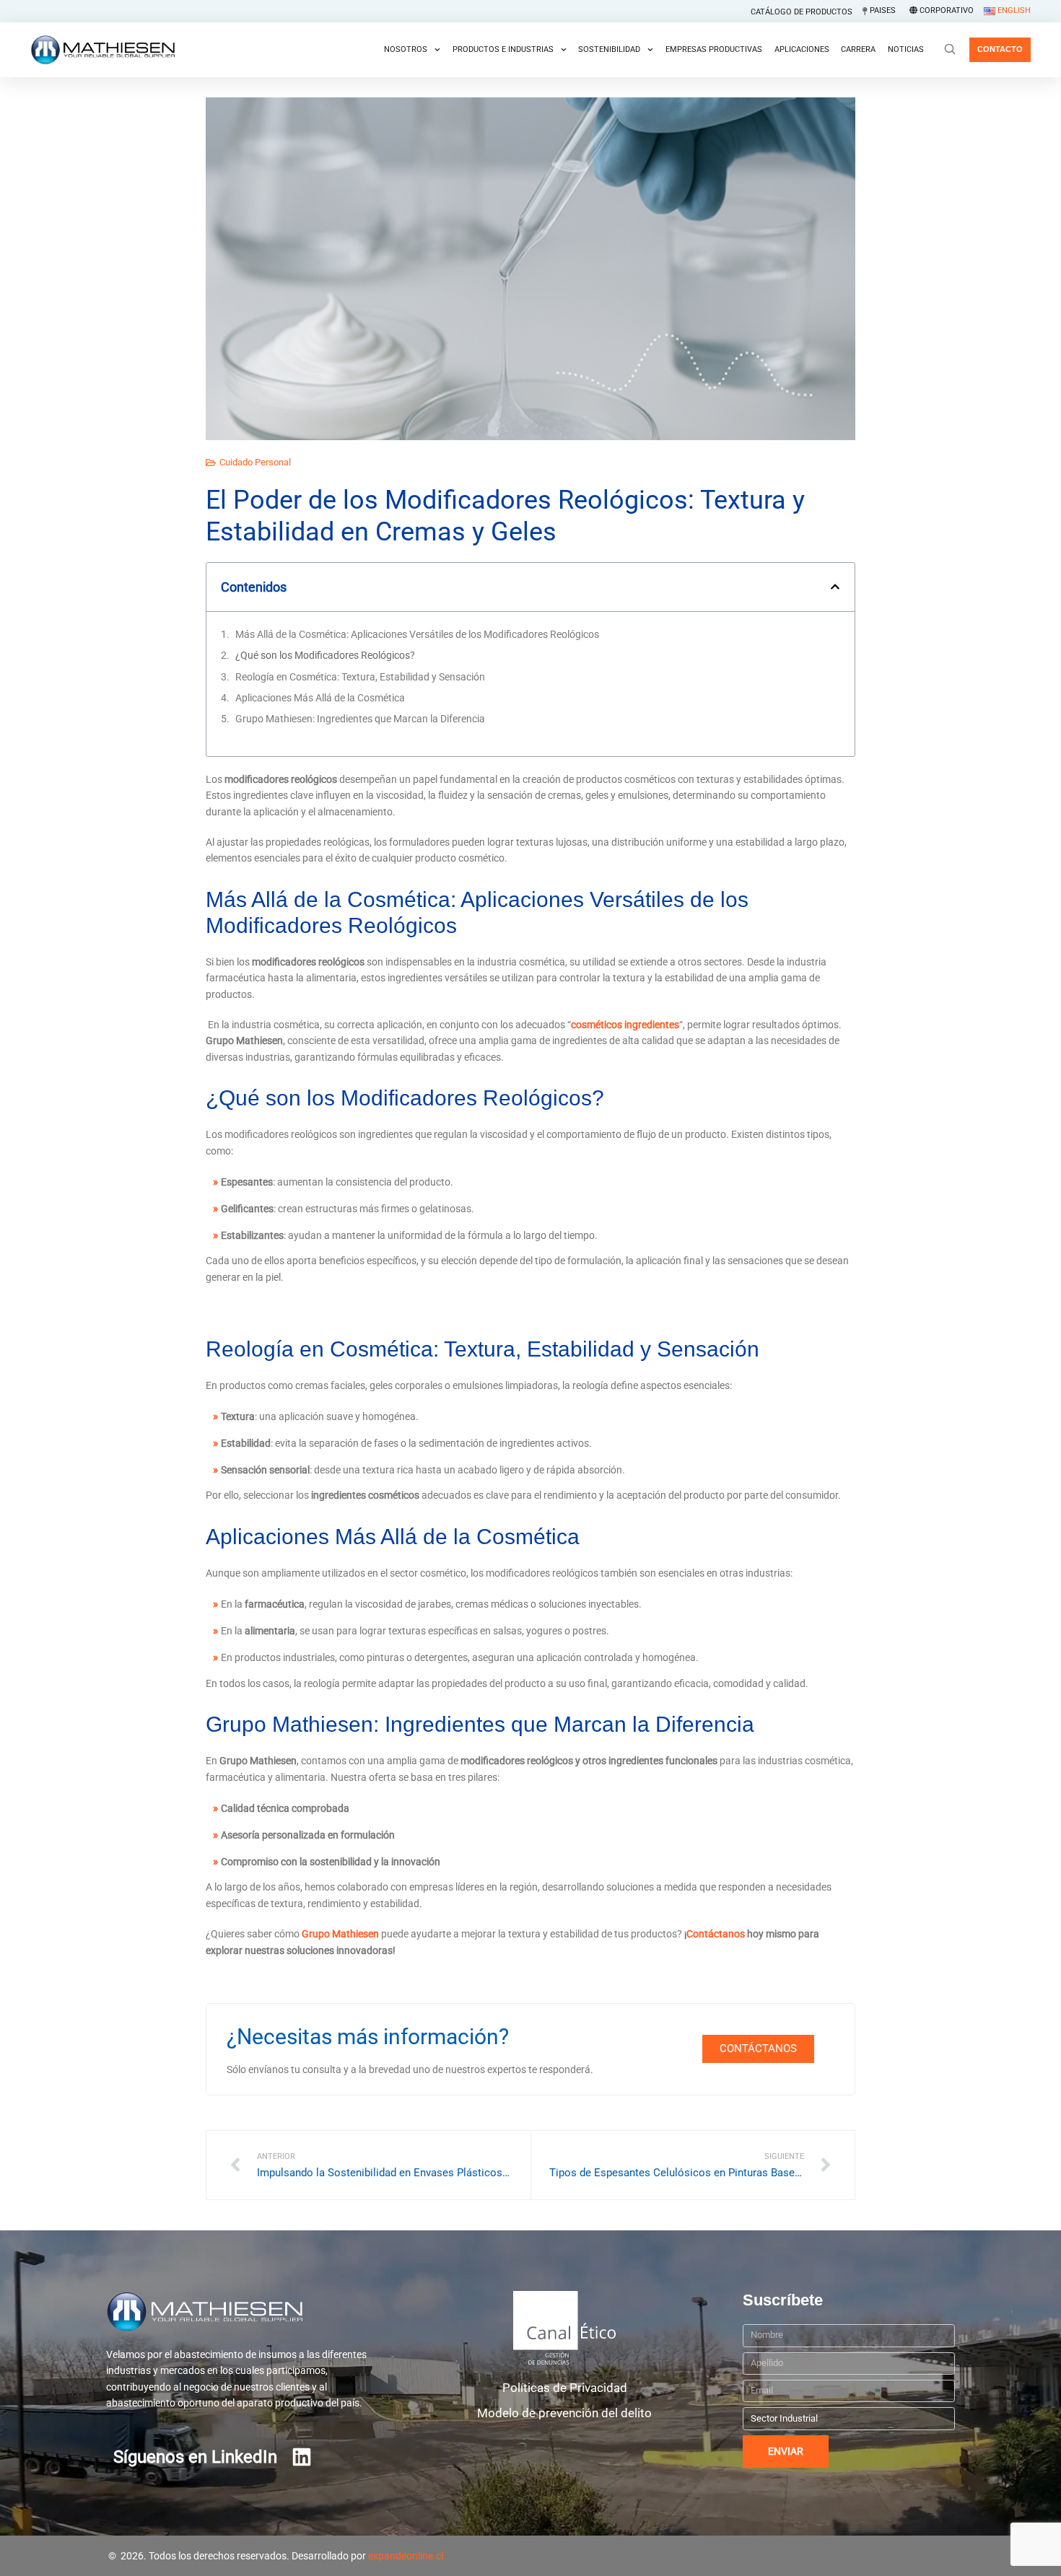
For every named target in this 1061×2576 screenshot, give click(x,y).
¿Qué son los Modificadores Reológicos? (325, 655)
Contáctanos (716, 1934)
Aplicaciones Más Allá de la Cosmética (320, 698)
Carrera (858, 49)
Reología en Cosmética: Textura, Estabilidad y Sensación (360, 677)
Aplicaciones (802, 49)
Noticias (906, 49)
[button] (835, 587)
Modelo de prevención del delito (564, 2413)
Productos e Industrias (503, 49)
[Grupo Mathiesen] (102, 50)
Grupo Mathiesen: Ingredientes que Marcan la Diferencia (360, 719)
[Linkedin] (302, 2457)
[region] (530, 2542)
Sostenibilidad (609, 49)
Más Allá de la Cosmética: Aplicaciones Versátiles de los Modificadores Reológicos (417, 634)
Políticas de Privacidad (565, 2388)
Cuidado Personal (255, 462)
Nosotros (406, 49)
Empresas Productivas (714, 49)
